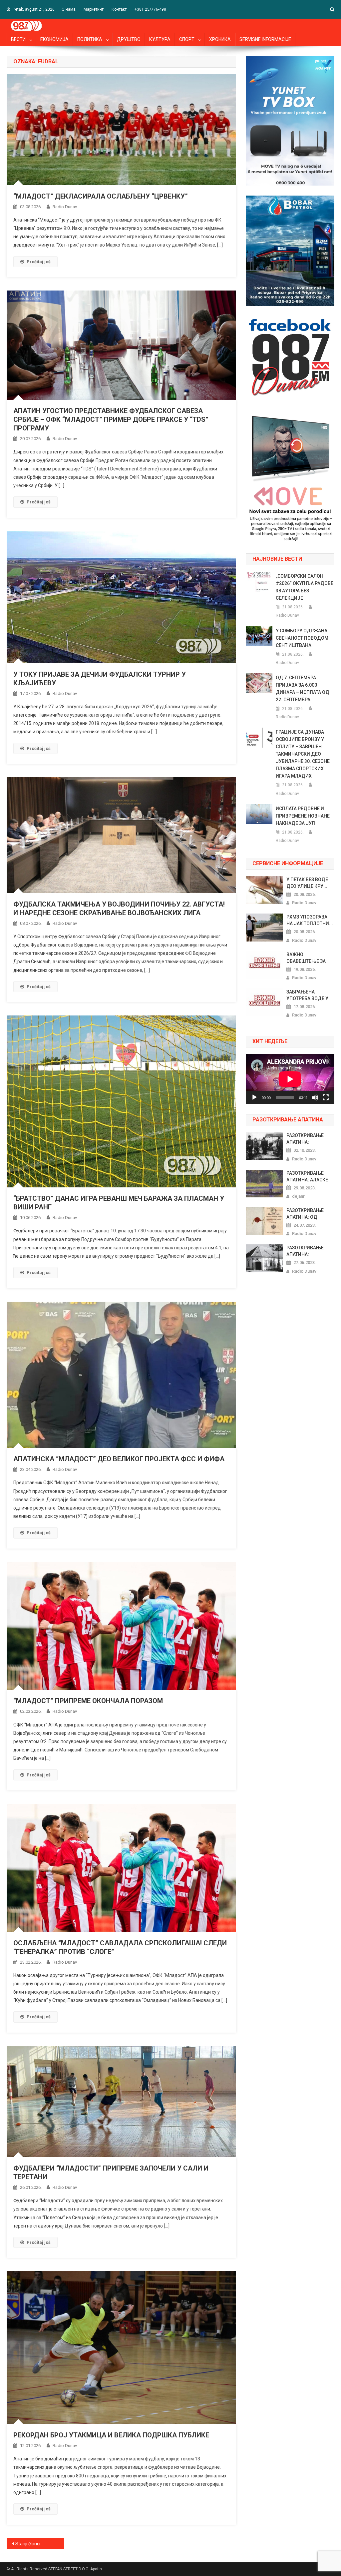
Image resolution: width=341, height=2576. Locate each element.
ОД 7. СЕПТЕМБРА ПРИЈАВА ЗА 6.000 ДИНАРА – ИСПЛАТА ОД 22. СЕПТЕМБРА (303, 689)
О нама (69, 9)
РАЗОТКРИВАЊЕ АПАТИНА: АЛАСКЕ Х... (307, 1177)
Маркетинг (94, 9)
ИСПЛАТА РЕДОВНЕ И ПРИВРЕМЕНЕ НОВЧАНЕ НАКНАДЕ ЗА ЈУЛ (303, 816)
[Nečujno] (315, 1097)
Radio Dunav (65, 207)
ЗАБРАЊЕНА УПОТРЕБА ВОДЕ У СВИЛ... (307, 995)
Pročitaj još (39, 262)
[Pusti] (254, 1097)
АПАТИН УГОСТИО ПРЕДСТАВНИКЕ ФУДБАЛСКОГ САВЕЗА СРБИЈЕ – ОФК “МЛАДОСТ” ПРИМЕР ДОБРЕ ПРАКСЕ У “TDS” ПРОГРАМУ (111, 419)
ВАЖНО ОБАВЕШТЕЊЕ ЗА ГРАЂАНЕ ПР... (306, 958)
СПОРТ (187, 39)
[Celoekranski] (326, 1097)
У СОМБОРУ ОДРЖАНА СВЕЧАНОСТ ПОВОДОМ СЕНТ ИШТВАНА (302, 638)
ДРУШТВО (129, 39)
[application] (290, 1079)
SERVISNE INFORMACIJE (265, 39)
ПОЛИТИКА (90, 39)
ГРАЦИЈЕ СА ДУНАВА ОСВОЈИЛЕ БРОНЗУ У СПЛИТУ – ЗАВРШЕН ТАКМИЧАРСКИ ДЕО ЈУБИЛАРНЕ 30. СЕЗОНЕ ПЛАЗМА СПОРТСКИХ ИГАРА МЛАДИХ (303, 754)
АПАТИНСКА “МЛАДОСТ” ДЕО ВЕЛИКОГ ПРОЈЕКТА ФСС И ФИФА (119, 1459)
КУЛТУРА (160, 39)
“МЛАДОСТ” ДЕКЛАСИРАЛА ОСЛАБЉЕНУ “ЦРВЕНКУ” (101, 196)
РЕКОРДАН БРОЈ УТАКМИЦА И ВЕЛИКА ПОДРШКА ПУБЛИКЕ (111, 2435)
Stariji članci (28, 2544)
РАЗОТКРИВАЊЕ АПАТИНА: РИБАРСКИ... (305, 1251)
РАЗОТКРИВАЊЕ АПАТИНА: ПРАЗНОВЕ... (305, 1139)
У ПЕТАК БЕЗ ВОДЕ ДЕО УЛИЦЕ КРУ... (307, 883)
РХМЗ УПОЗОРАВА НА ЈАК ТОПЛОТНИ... (310, 920)
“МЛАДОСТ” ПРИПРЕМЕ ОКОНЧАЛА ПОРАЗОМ (88, 1701)
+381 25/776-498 (150, 9)
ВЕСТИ (18, 39)
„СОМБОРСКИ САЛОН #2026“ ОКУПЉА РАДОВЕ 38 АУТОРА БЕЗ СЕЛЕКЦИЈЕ (305, 587)
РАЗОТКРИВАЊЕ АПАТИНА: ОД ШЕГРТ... (305, 1214)
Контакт (119, 9)
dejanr (298, 1196)
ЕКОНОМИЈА (54, 39)
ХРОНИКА (220, 39)
